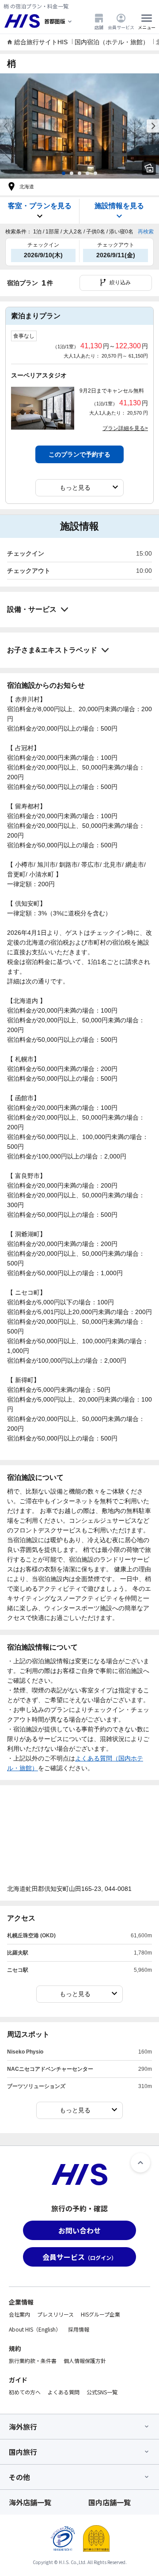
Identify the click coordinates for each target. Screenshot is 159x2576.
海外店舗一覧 (30, 2502)
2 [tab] (72, 173)
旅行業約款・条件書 (33, 2361)
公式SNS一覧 (102, 2392)
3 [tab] (79, 173)
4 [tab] (87, 173)
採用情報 (79, 2329)
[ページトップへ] (140, 2163)
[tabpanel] (79, 126)
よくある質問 (64, 2392)
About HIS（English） (35, 2329)
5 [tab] (95, 173)
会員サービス (121, 27)
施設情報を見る (119, 206)
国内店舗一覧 (110, 2502)
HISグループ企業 (100, 2314)
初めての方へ (25, 2392)
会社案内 (19, 2314)
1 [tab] (64, 173)
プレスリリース (55, 2314)
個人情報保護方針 (85, 2361)
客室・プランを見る (40, 206)
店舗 (99, 27)
